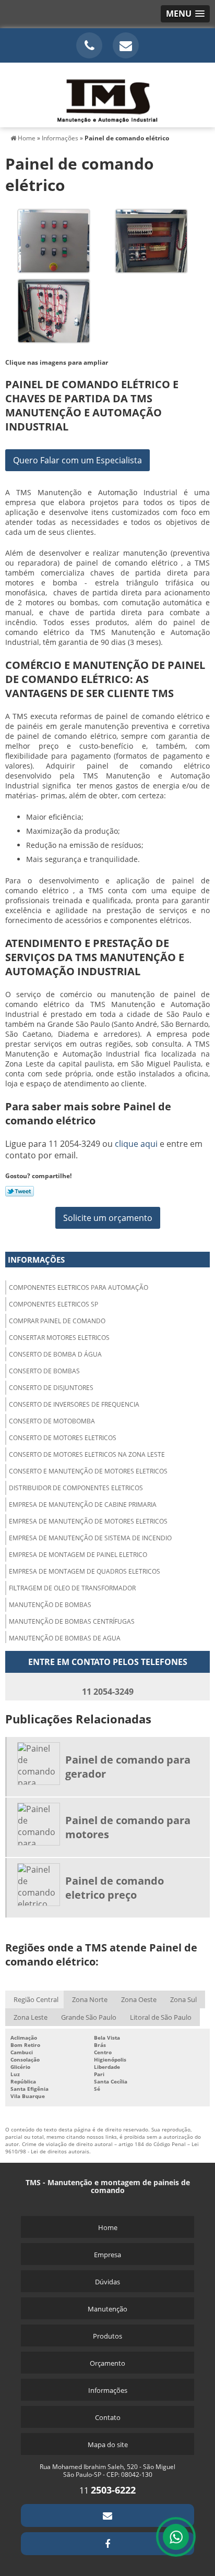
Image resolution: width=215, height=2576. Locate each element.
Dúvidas (107, 2282)
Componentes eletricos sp (53, 1304)
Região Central (36, 1999)
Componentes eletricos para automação (79, 1287)
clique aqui (136, 1144)
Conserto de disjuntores (51, 1388)
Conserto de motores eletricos (63, 1438)
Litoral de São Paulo (161, 2017)
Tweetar (20, 1191)
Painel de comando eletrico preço (115, 1888)
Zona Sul (183, 1999)
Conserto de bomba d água (55, 1354)
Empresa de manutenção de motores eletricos (88, 1521)
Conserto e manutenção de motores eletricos (88, 1471)
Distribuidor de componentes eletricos (76, 1488)
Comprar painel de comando (57, 1321)
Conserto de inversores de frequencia (74, 1404)
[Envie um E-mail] (126, 45)
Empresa (107, 2255)
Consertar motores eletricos (59, 1338)
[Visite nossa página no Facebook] (107, 2544)
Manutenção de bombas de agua (65, 1638)
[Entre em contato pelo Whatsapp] (176, 2537)
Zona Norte (90, 1999)
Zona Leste (31, 2017)
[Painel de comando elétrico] (54, 240)
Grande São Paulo (89, 2017)
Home (108, 2227)
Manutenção (107, 2309)
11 (107, 2490)
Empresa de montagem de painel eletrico (78, 1555)
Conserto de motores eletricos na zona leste (87, 1454)
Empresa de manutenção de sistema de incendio (90, 1538)
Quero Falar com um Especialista (77, 460)
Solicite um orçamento (108, 1218)
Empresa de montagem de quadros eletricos (85, 1571)
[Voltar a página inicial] (107, 94)
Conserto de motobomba (52, 1421)
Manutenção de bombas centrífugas (72, 1621)
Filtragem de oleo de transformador (72, 1588)
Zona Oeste (139, 1999)
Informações (36, 1260)
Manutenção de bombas (50, 1605)
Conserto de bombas (44, 1371)
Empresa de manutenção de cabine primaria (83, 1505)
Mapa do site (108, 2445)
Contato (108, 2417)
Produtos (107, 2336)
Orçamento (107, 2363)
